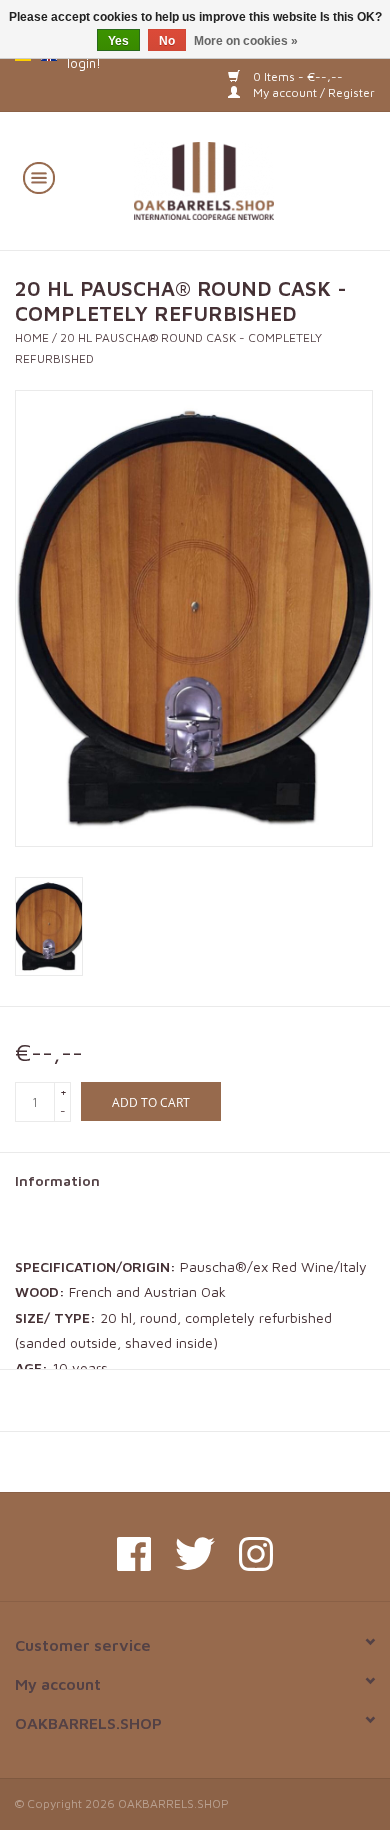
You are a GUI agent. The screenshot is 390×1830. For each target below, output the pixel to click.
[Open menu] (39, 177)
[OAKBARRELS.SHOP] (233, 178)
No (167, 41)
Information (57, 1180)
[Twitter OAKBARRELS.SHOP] (195, 1554)
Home (32, 337)
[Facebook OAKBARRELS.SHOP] (134, 1554)
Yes (118, 41)
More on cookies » (246, 41)
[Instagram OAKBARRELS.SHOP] (256, 1554)
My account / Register (312, 92)
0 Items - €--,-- (296, 76)
